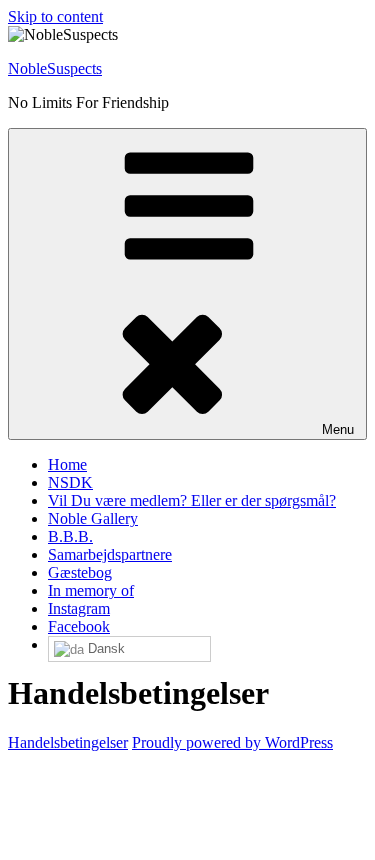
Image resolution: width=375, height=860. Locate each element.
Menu (338, 429)
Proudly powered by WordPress (232, 742)
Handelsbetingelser (68, 742)
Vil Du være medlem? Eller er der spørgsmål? (192, 500)
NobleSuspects (55, 68)
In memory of (91, 590)
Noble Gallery (93, 518)
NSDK (70, 482)
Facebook (79, 626)
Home (67, 464)
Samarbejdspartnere (110, 554)
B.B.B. (70, 536)
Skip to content (55, 16)
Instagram (79, 608)
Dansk (104, 648)
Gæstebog (80, 572)
